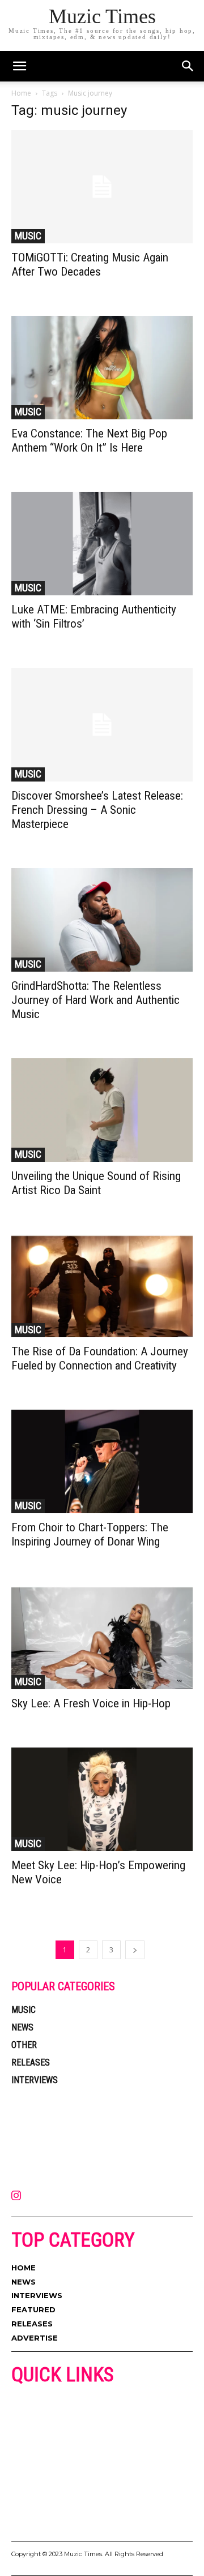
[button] (188, 66)
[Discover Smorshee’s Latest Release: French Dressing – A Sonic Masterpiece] (102, 724)
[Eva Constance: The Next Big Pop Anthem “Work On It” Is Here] (102, 368)
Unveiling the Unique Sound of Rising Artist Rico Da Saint (96, 1183)
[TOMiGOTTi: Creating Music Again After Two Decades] (102, 187)
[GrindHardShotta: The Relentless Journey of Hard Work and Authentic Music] (102, 920)
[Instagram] (16, 2196)
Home (21, 93)
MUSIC (28, 236)
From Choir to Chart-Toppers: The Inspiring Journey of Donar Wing (90, 1534)
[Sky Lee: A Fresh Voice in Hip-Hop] (102, 1637)
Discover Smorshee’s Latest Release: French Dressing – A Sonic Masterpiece (97, 810)
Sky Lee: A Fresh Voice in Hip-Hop (91, 1703)
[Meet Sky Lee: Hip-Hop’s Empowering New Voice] (102, 1799)
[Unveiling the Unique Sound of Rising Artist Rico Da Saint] (102, 1110)
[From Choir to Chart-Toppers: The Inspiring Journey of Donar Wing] (102, 1461)
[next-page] (135, 1950)
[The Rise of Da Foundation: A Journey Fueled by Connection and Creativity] (102, 1286)
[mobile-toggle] (19, 66)
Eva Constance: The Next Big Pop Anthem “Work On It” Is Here (89, 441)
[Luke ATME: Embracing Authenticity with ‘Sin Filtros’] (102, 544)
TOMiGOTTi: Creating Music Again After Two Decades (90, 265)
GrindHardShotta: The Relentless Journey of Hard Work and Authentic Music (95, 1000)
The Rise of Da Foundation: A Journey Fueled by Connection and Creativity (100, 1358)
